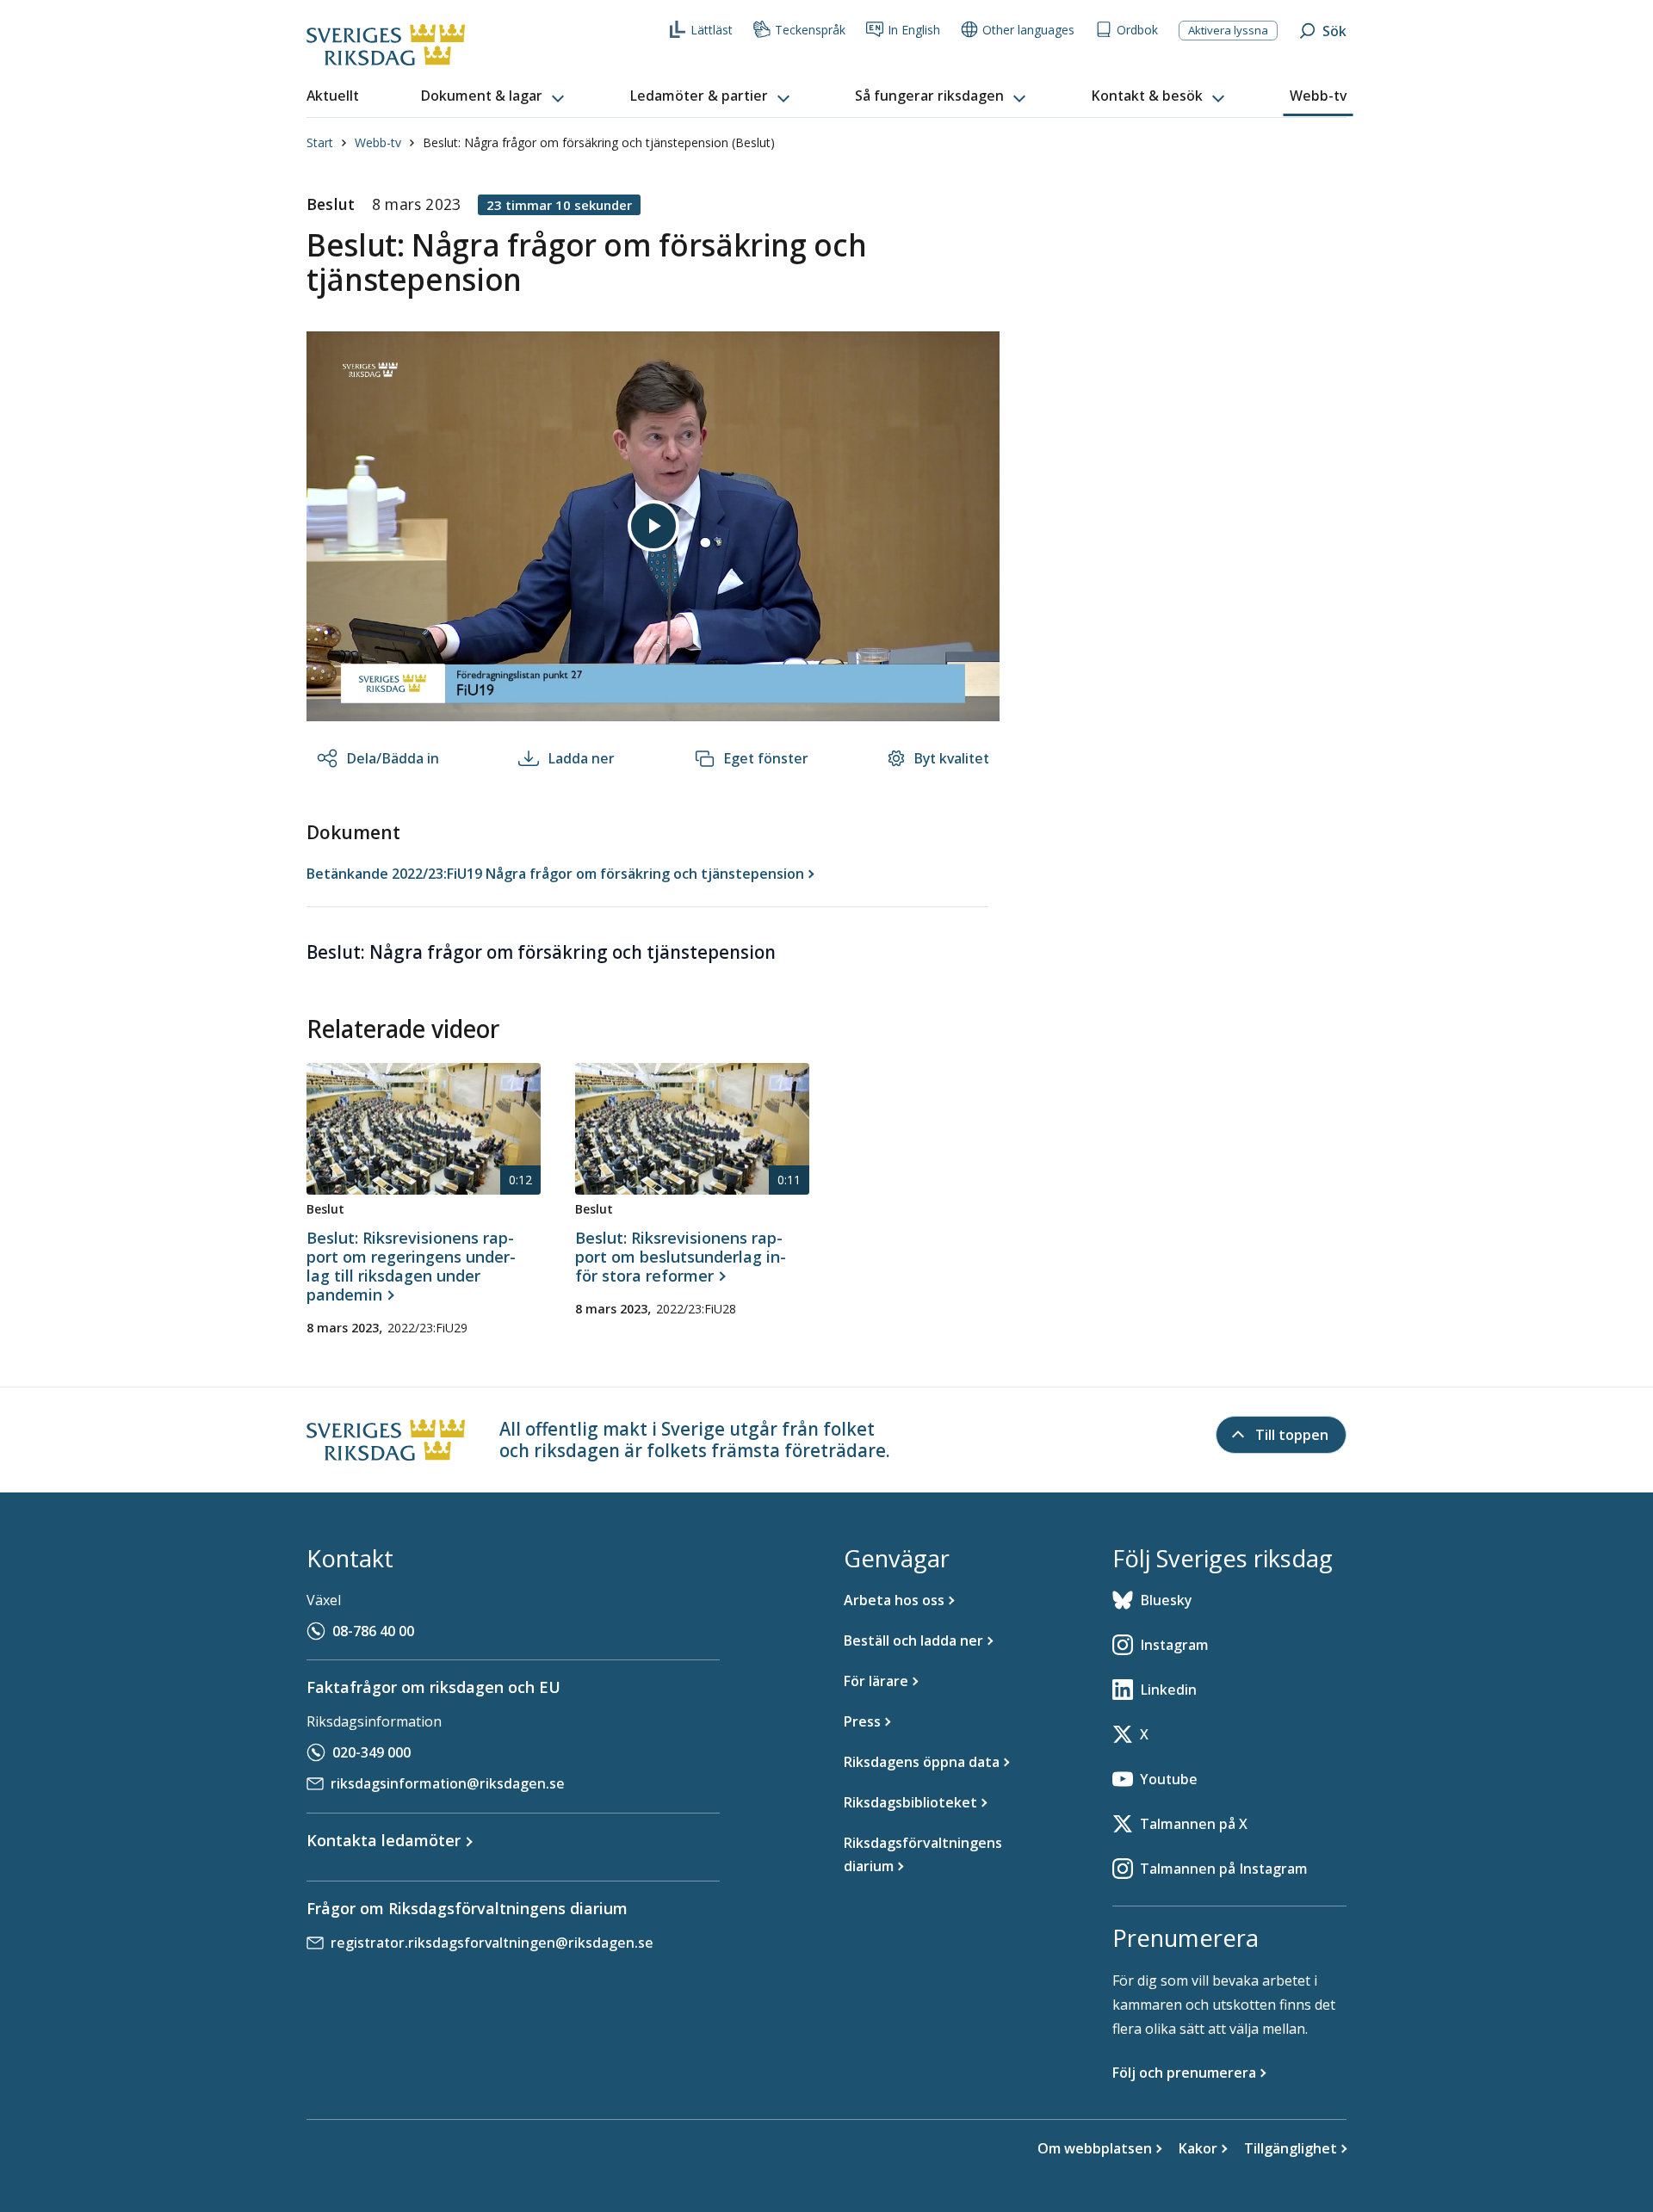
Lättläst (712, 30)
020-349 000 (371, 1752)
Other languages (1028, 30)
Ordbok (1137, 30)
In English (914, 30)
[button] (494, 96)
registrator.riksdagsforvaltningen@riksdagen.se (492, 1943)
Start (320, 142)
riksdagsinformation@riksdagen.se (448, 1783)
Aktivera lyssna (1228, 30)
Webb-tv (378, 142)
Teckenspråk (810, 30)
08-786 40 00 (373, 1631)
